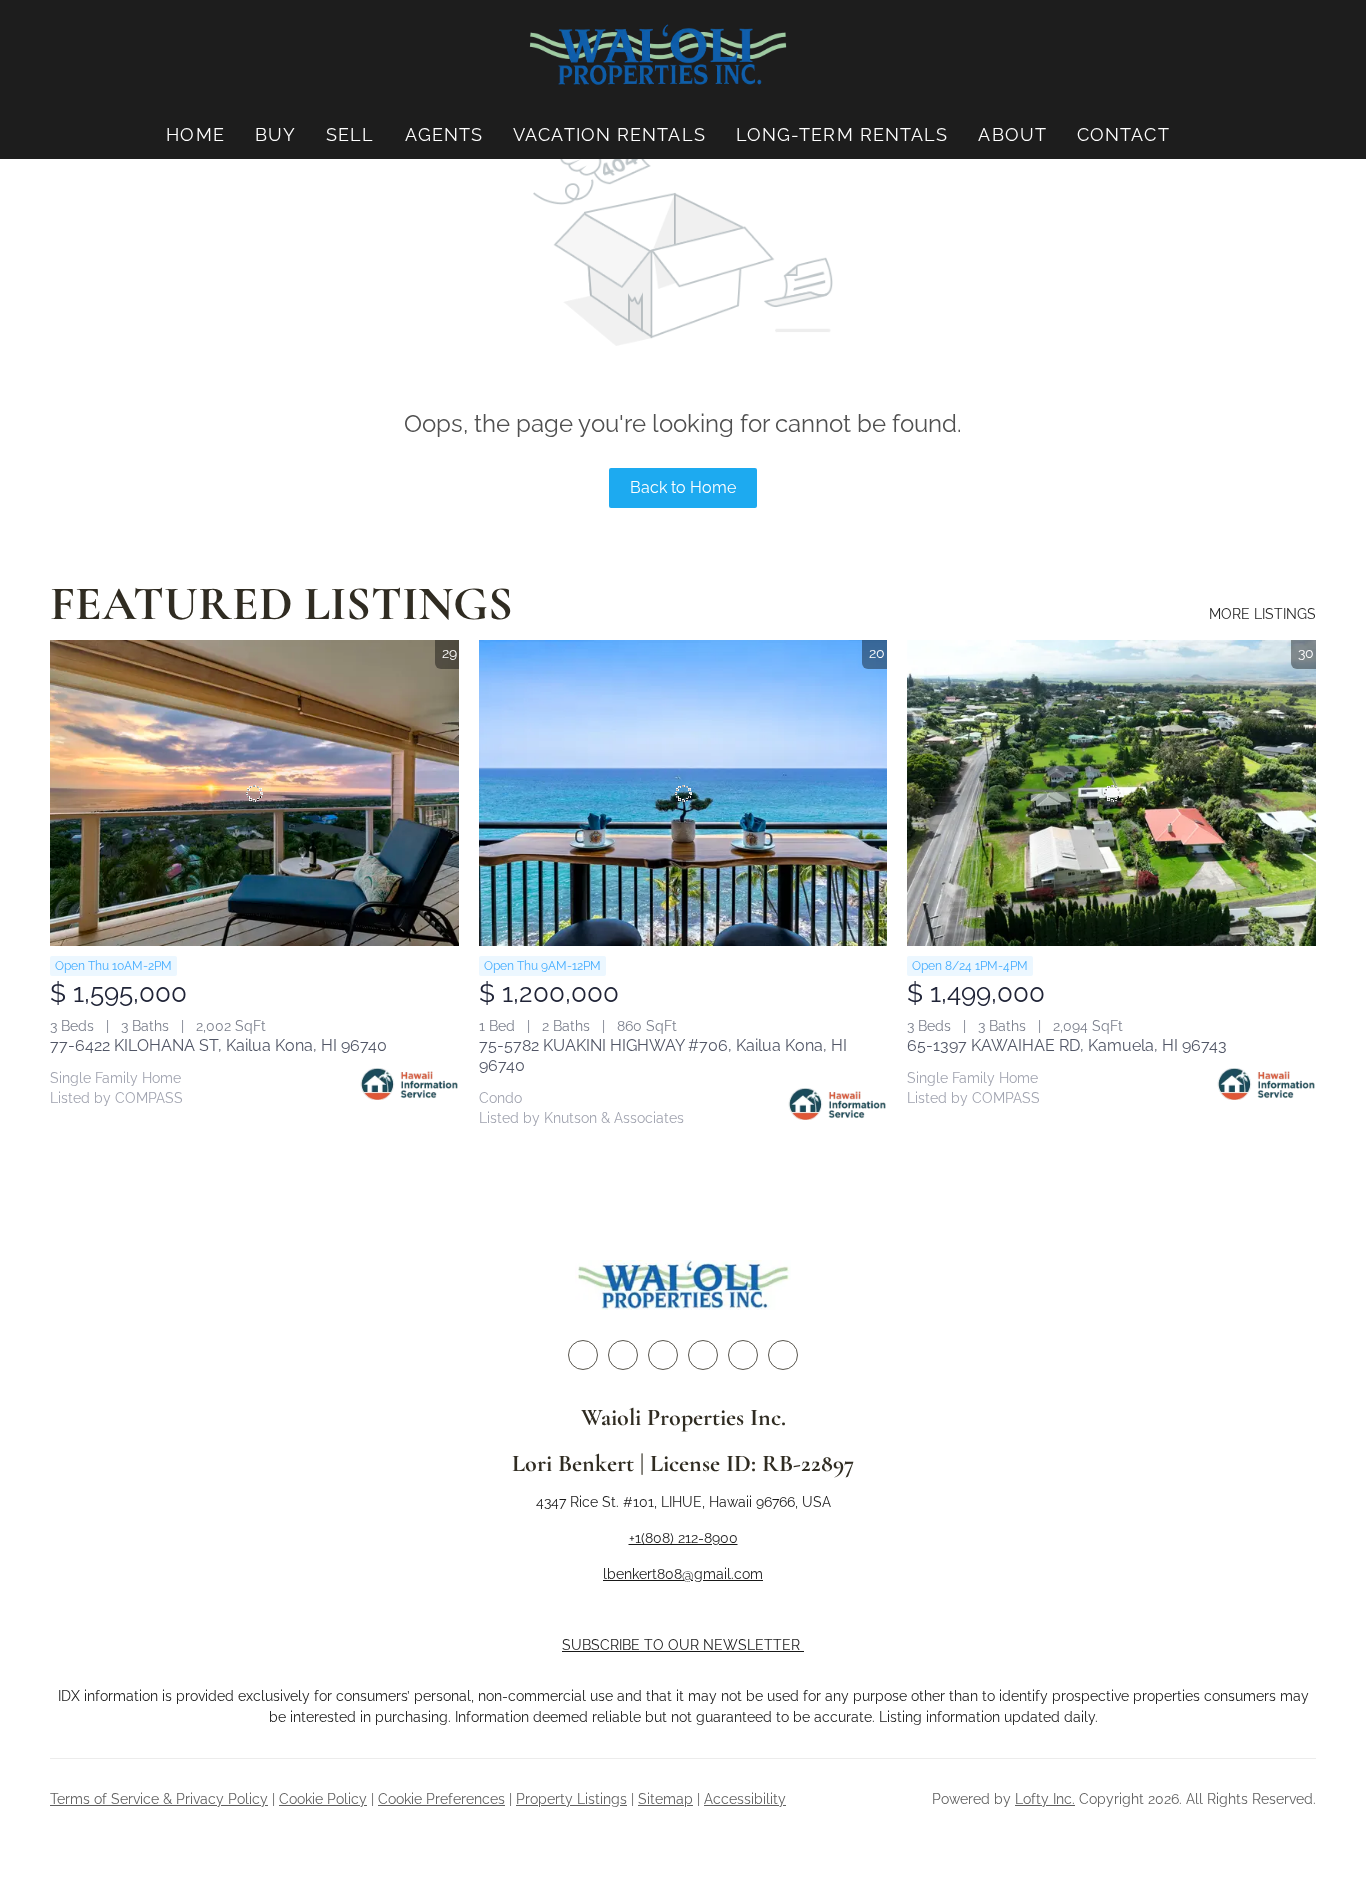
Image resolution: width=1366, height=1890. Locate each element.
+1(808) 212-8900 (683, 1538)
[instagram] (703, 1355)
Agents (444, 134)
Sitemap (665, 1799)
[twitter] (623, 1355)
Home (195, 134)
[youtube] (743, 1355)
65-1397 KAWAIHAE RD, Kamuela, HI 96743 (1067, 1045)
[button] (658, 55)
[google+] (783, 1355)
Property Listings (571, 1799)
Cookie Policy (323, 1799)
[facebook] (583, 1355)
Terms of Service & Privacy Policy (159, 1799)
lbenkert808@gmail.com (683, 1574)
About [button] (1012, 134)
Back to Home (683, 487)
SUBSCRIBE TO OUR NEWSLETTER (683, 1645)
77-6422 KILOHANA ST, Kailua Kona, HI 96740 (218, 1045)
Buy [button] (275, 134)
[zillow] (663, 1355)
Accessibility (745, 1799)
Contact (1123, 134)
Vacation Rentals (609, 134)
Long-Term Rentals (842, 134)
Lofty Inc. (1045, 1799)
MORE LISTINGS (1262, 614)
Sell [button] (350, 134)
